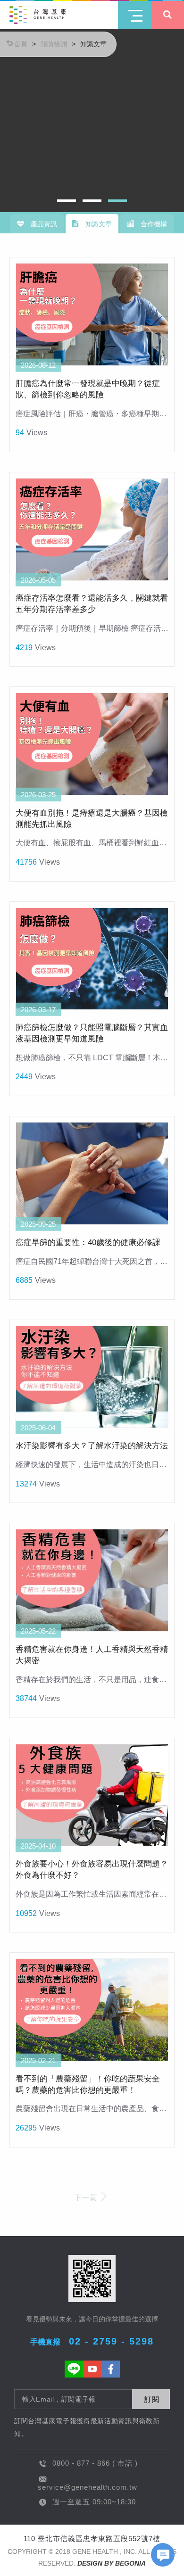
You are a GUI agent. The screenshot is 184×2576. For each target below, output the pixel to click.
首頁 (21, 44)
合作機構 (153, 224)
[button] (67, 201)
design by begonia (112, 2563)
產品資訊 (43, 224)
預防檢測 (54, 44)
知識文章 (93, 44)
